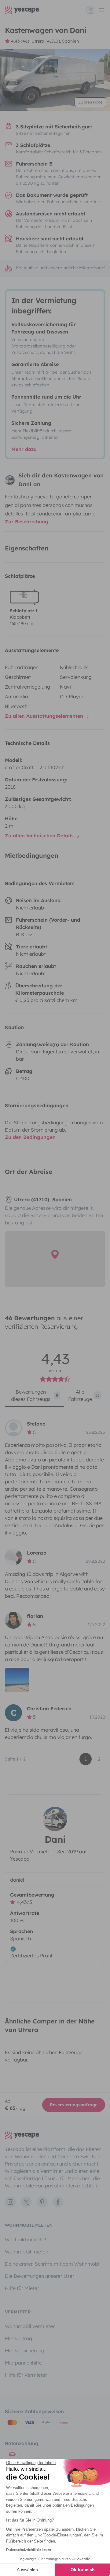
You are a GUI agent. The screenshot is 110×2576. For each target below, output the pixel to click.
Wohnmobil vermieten (30, 2326)
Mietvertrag (18, 2338)
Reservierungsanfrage (74, 2105)
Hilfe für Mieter (22, 2288)
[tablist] (55, 1398)
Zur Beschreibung (27, 522)
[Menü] (96, 10)
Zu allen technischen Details (40, 836)
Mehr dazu (24, 449)
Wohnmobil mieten (27, 2252)
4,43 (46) (20, 41)
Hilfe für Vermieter (26, 2375)
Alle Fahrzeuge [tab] (84, 1395)
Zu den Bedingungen (30, 1137)
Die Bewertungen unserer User (40, 2276)
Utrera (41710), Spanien (55, 41)
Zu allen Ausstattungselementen (45, 716)
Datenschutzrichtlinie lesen (29, 2550)
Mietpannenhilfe (23, 2363)
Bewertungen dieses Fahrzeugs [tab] (35, 1395)
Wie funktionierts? (26, 2239)
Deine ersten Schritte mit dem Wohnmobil (53, 2264)
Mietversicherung (25, 2351)
